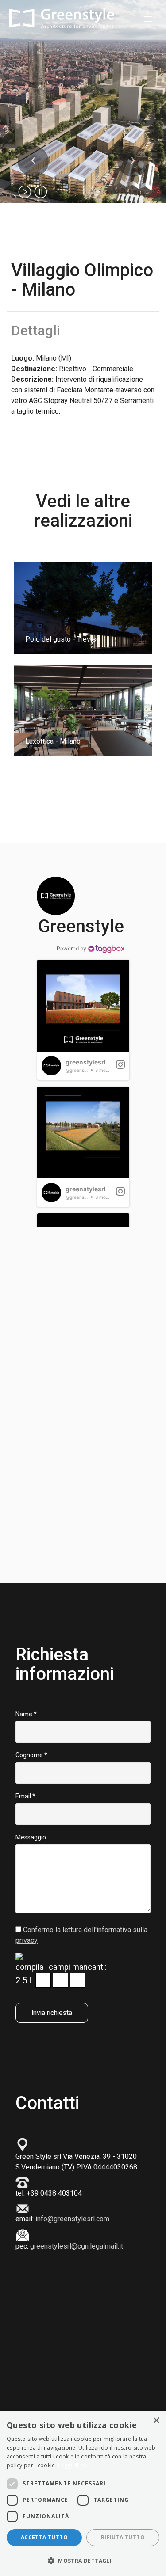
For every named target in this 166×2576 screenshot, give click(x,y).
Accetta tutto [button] (44, 2537)
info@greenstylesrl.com (72, 2219)
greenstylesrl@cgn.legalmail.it (77, 2246)
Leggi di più (73, 2465)
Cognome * (31, 1755)
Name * (26, 1714)
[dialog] (83, 2494)
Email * (25, 1796)
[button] (33, 161)
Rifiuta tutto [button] (123, 2537)
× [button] (156, 2421)
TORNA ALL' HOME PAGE (83, 812)
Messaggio (31, 1837)
